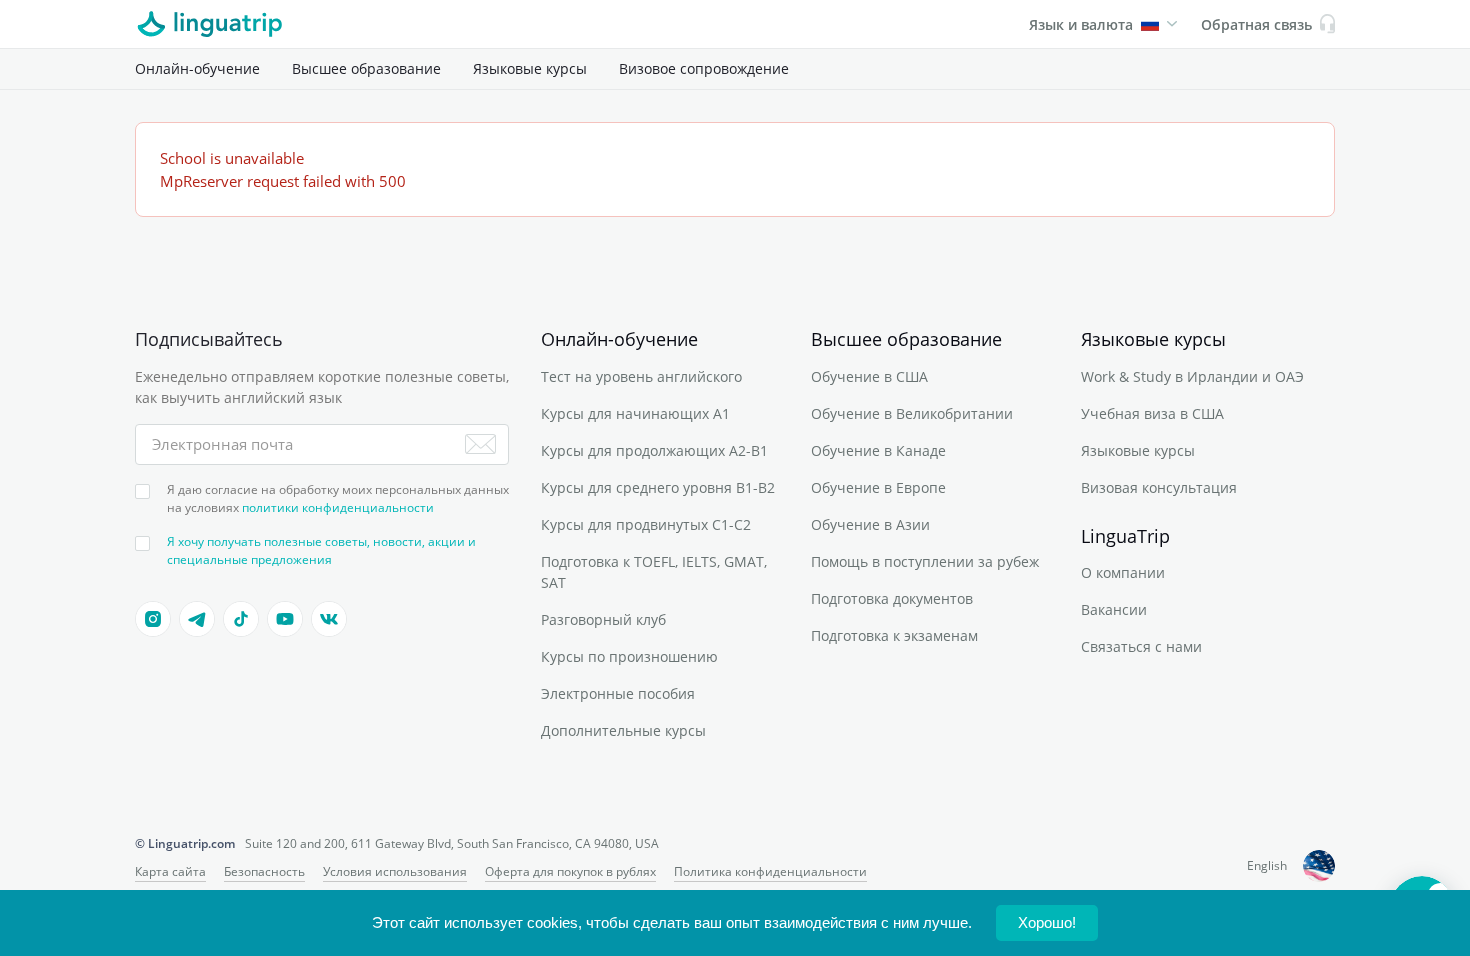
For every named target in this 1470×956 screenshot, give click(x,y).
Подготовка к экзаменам (894, 635)
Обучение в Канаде (878, 450)
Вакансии (1114, 609)
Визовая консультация (1159, 487)
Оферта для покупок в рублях (570, 871)
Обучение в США (869, 376)
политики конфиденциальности (338, 507)
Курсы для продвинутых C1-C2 (646, 524)
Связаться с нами (1141, 646)
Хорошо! (1047, 922)
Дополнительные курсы (623, 730)
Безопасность (264, 871)
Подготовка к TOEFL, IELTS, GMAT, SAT (654, 572)
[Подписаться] (480, 444)
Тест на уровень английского (641, 376)
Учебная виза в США (1152, 413)
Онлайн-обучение (197, 68)
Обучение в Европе (878, 487)
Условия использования (395, 871)
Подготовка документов (892, 598)
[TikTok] (241, 619)
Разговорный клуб (603, 619)
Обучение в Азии (870, 524)
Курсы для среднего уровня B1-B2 (658, 487)
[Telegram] (197, 619)
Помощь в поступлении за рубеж (925, 561)
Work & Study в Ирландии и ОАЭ (1192, 376)
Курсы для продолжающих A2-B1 (654, 450)
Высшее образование (366, 68)
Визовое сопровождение (704, 68)
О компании (1123, 572)
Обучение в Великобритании (912, 413)
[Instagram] (153, 619)
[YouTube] (285, 619)
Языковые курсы (530, 68)
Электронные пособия (618, 693)
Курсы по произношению (629, 656)
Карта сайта (170, 871)
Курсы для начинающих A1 (635, 413)
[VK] (329, 619)
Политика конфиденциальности (770, 871)
